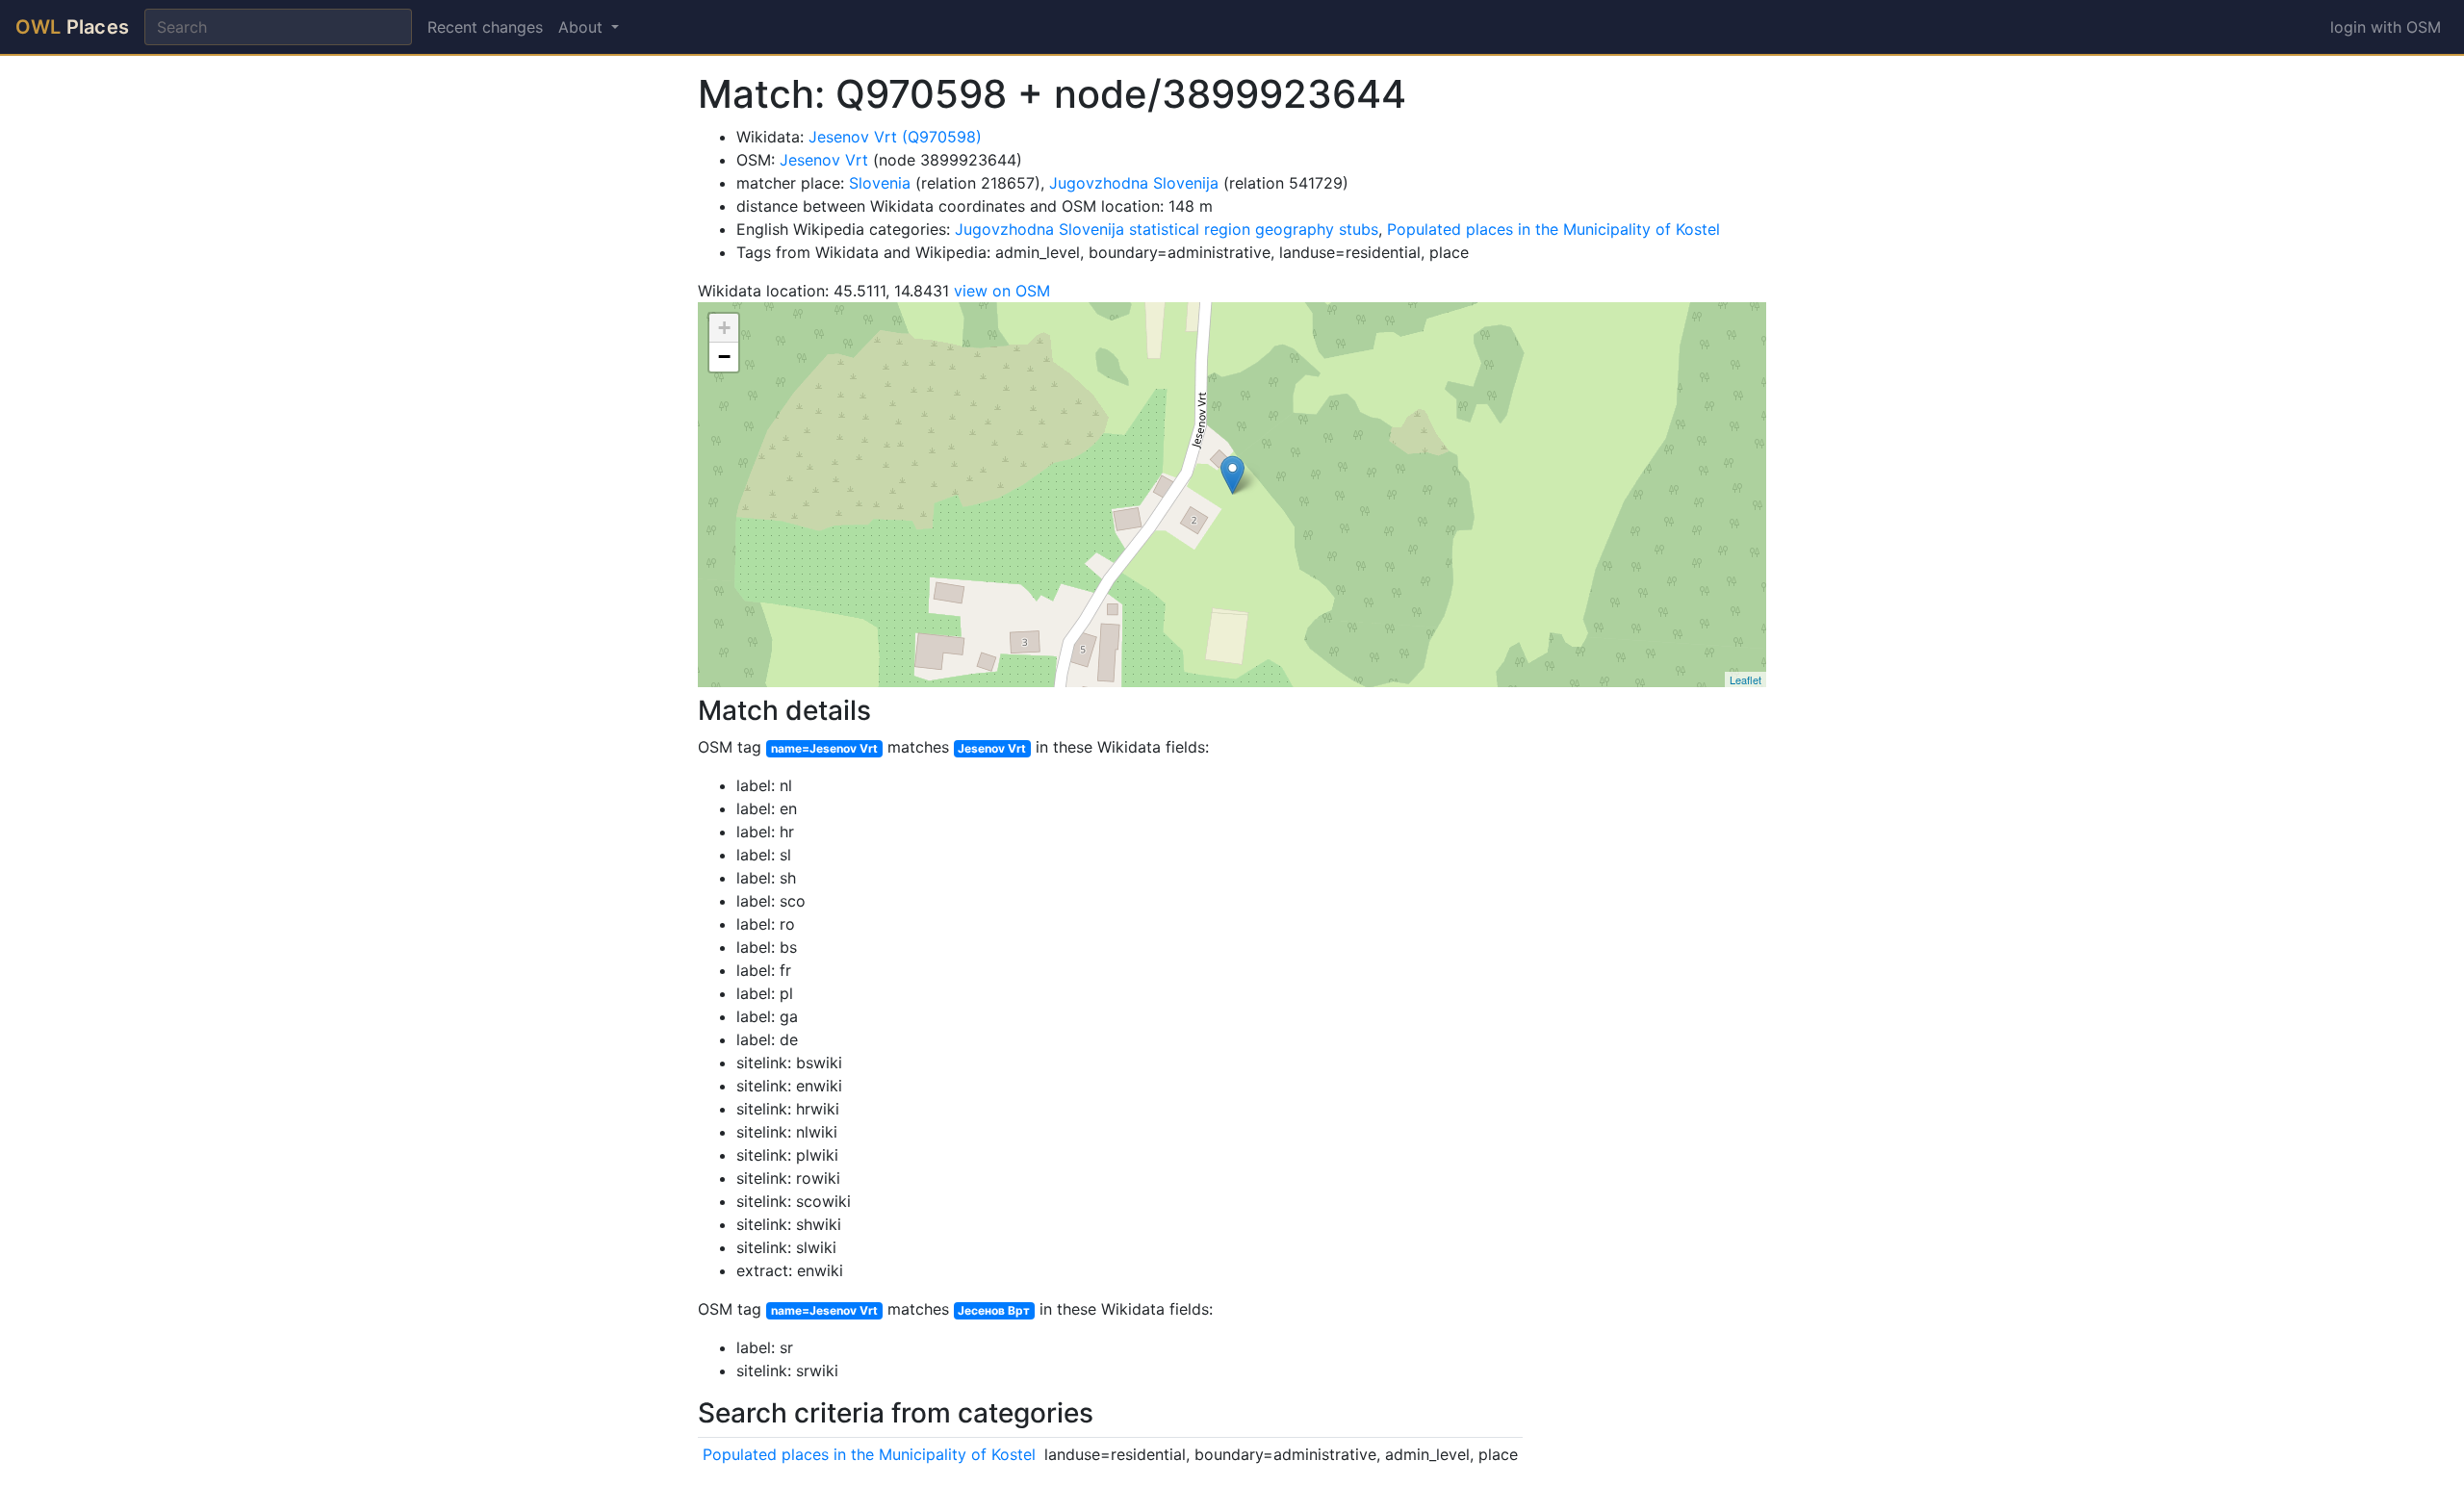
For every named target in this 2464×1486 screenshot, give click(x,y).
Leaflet (1745, 679)
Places (72, 27)
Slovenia (880, 183)
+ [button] (724, 328)
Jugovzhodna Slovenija (1134, 183)
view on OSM (1002, 291)
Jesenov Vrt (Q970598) (895, 137)
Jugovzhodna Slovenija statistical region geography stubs (1167, 229)
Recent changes (485, 27)
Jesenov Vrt (824, 160)
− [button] (724, 357)
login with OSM (2386, 27)
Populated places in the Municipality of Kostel (1553, 229)
